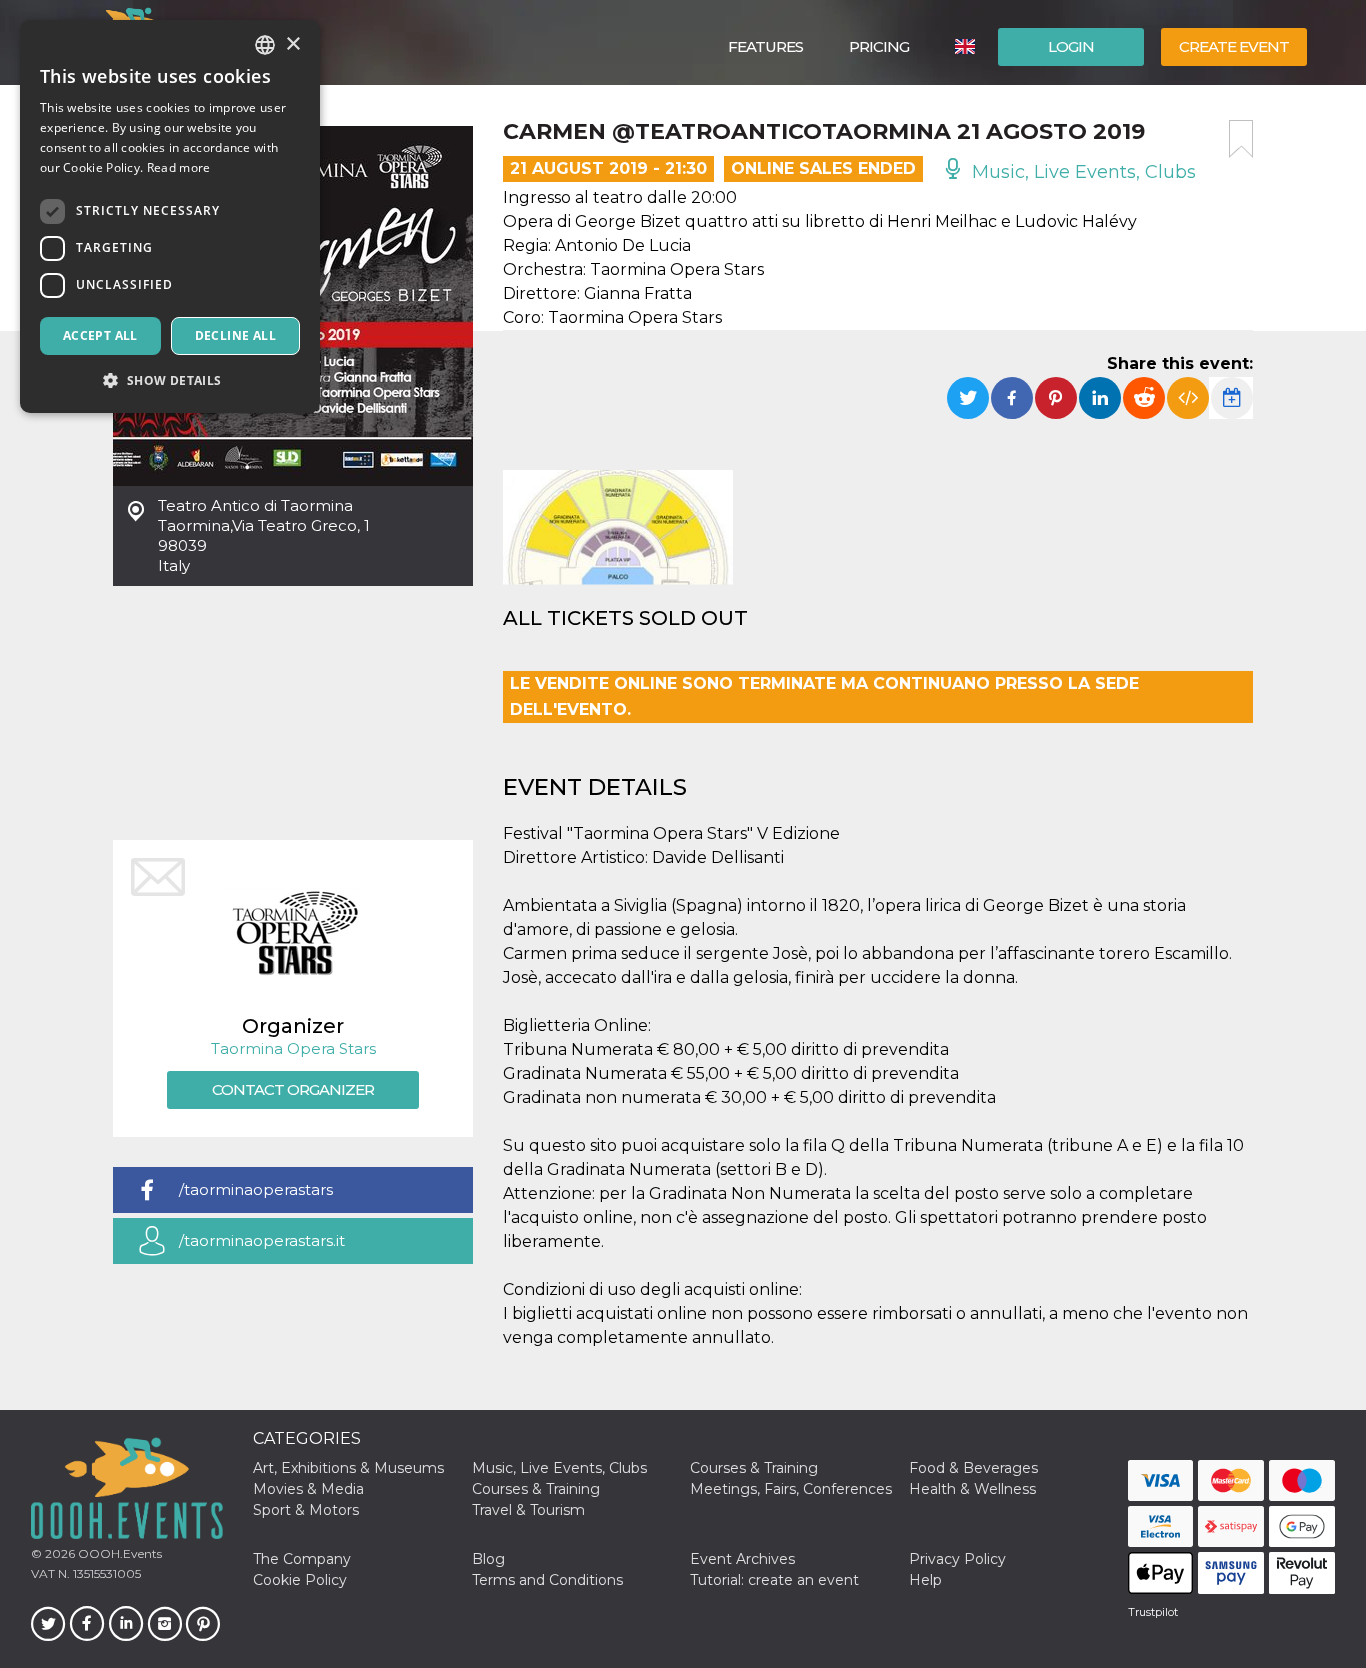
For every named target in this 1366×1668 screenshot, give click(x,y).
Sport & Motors (306, 1510)
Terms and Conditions (547, 1580)
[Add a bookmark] (1241, 139)
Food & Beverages (973, 1468)
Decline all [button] (235, 335)
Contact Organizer (293, 1089)
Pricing (879, 46)
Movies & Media (308, 1489)
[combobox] (265, 45)
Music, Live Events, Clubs (1081, 172)
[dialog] (170, 216)
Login (1071, 46)
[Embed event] (1188, 398)
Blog (488, 1559)
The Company (302, 1559)
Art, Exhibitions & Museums (348, 1468)
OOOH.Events (118, 1553)
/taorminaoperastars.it (262, 1240)
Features (765, 46)
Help (925, 1580)
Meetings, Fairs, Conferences (791, 1489)
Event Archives (742, 1559)
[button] (170, 380)
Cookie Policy (300, 1580)
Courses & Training (754, 1468)
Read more (179, 167)
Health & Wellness (972, 1489)
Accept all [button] (100, 335)
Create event (1234, 46)
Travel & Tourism (528, 1510)
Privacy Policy (957, 1559)
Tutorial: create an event (774, 1580)
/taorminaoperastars (256, 1189)
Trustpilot (1153, 1612)
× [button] (292, 44)
